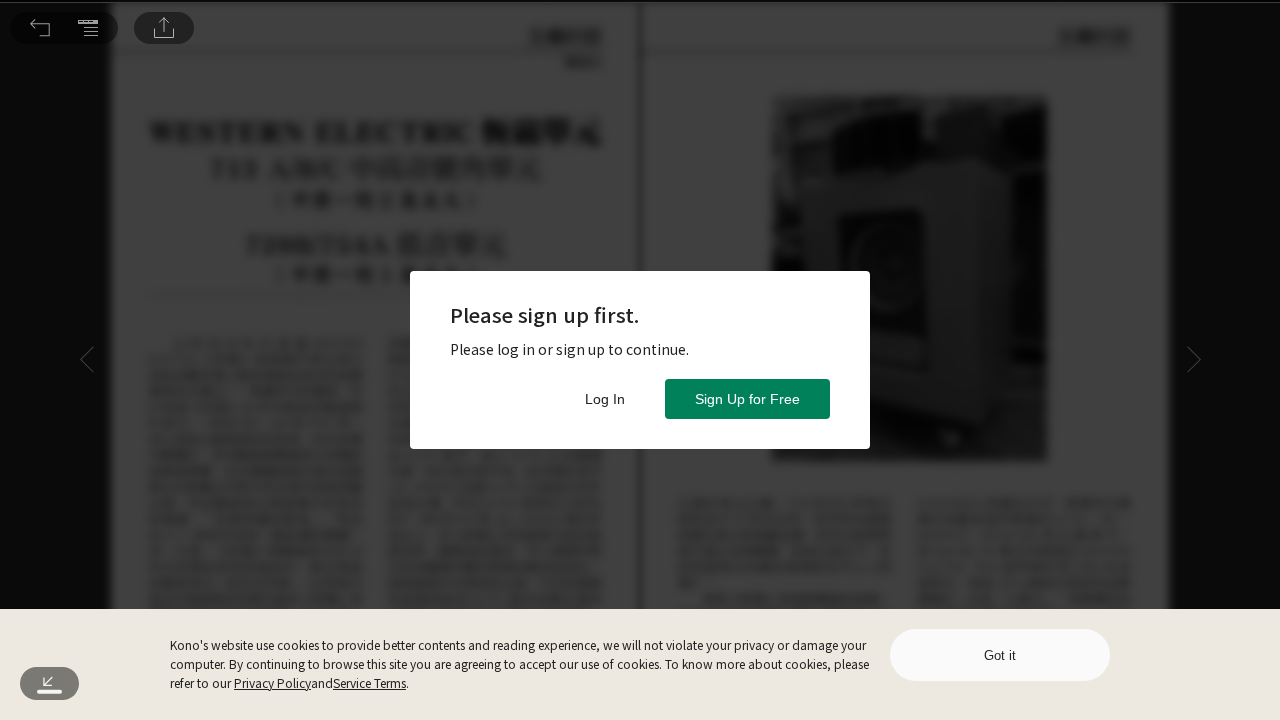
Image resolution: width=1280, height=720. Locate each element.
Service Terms (369, 682)
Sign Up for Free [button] (747, 399)
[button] (40, 28)
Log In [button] (605, 399)
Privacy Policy (272, 682)
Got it (1000, 655)
